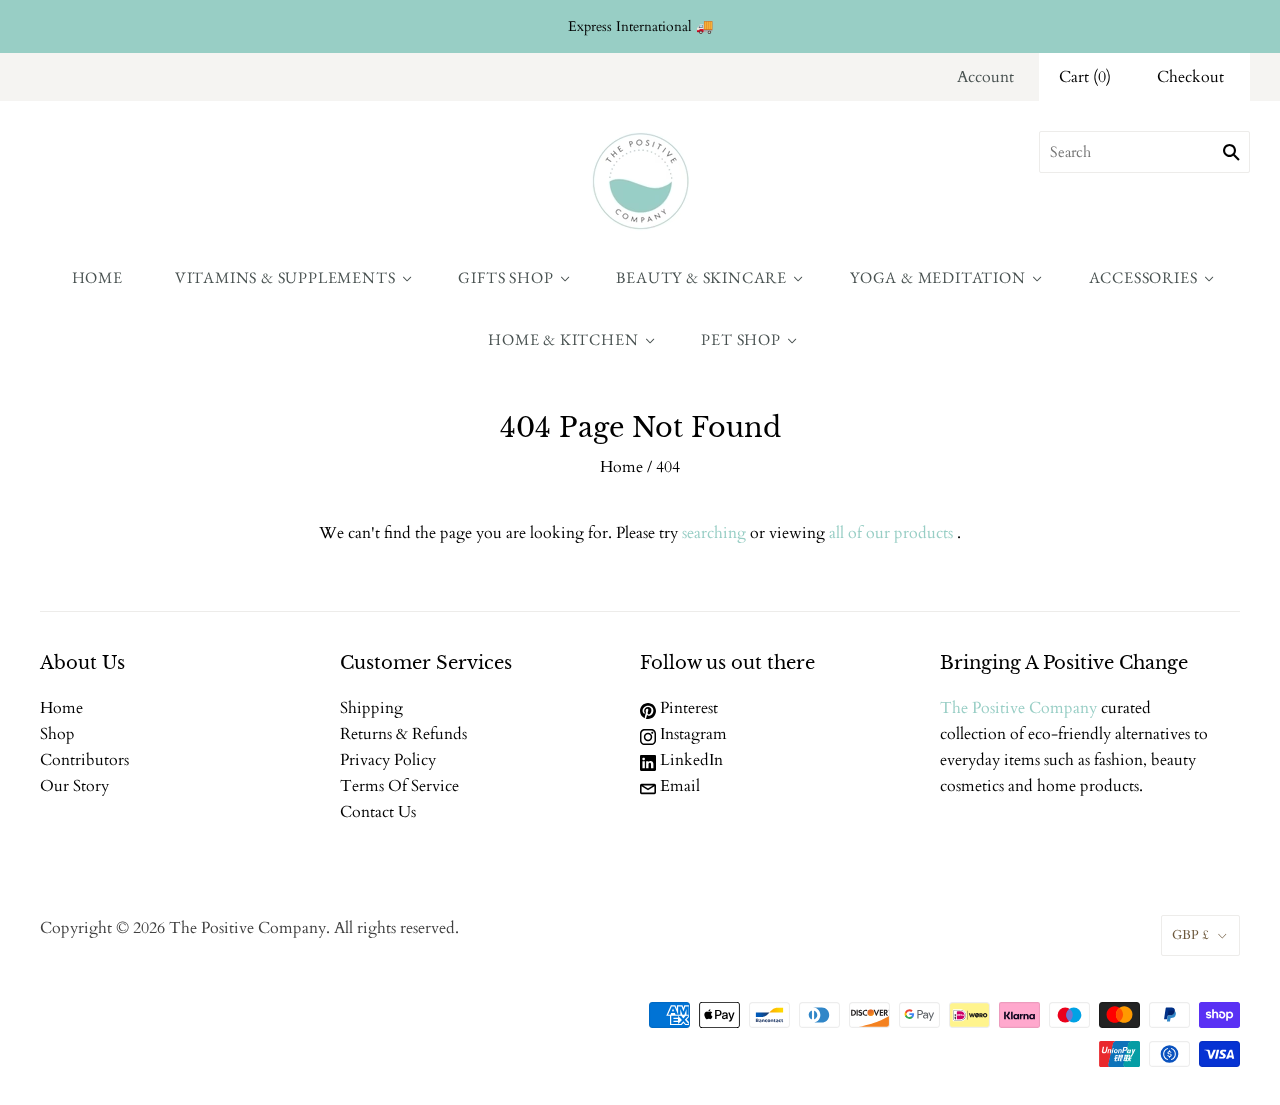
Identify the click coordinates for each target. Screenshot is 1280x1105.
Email (678, 786)
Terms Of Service (399, 786)
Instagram (691, 734)
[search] (1144, 152)
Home (97, 277)
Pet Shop (740, 339)
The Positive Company (1018, 708)
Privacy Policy (388, 760)
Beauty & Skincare (701, 277)
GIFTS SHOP (505, 277)
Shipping (371, 708)
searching (714, 533)
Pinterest (687, 708)
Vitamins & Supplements (285, 277)
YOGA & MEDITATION (938, 277)
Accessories (1143, 277)
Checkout (1190, 77)
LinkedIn (689, 760)
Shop (57, 734)
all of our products (891, 533)
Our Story (74, 786)
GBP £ (1190, 935)
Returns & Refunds (403, 734)
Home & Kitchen (563, 339)
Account (985, 77)
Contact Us (378, 812)
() (1085, 77)
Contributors (84, 760)
